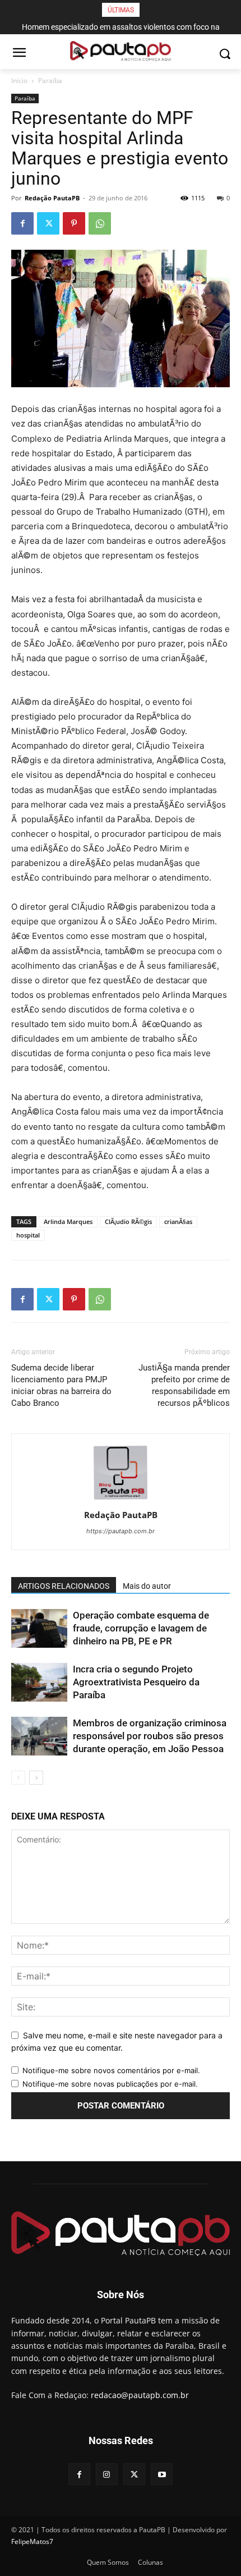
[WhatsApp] (100, 223)
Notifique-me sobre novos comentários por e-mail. (111, 2070)
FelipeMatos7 (32, 2541)
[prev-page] (18, 1778)
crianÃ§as (178, 1221)
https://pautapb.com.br (121, 1531)
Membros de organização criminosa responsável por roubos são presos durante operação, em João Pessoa (150, 1736)
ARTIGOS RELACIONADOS (64, 1586)
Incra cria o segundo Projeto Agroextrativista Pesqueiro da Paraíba (136, 1682)
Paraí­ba (50, 81)
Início (19, 81)
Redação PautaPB (52, 198)
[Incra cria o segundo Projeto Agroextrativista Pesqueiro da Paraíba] (39, 1682)
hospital (28, 1235)
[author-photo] (121, 1499)
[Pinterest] (74, 223)
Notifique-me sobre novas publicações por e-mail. (110, 2084)
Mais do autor (147, 1586)
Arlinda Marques (68, 1221)
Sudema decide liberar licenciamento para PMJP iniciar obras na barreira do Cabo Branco (61, 1385)
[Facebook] (22, 223)
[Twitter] (48, 223)
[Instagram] (107, 2474)
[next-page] (36, 1778)
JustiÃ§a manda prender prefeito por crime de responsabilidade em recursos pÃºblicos (184, 1385)
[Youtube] (162, 2474)
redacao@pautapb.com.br (140, 2395)
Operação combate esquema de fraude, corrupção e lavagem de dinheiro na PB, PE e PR (141, 1628)
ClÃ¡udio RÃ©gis (128, 1221)
